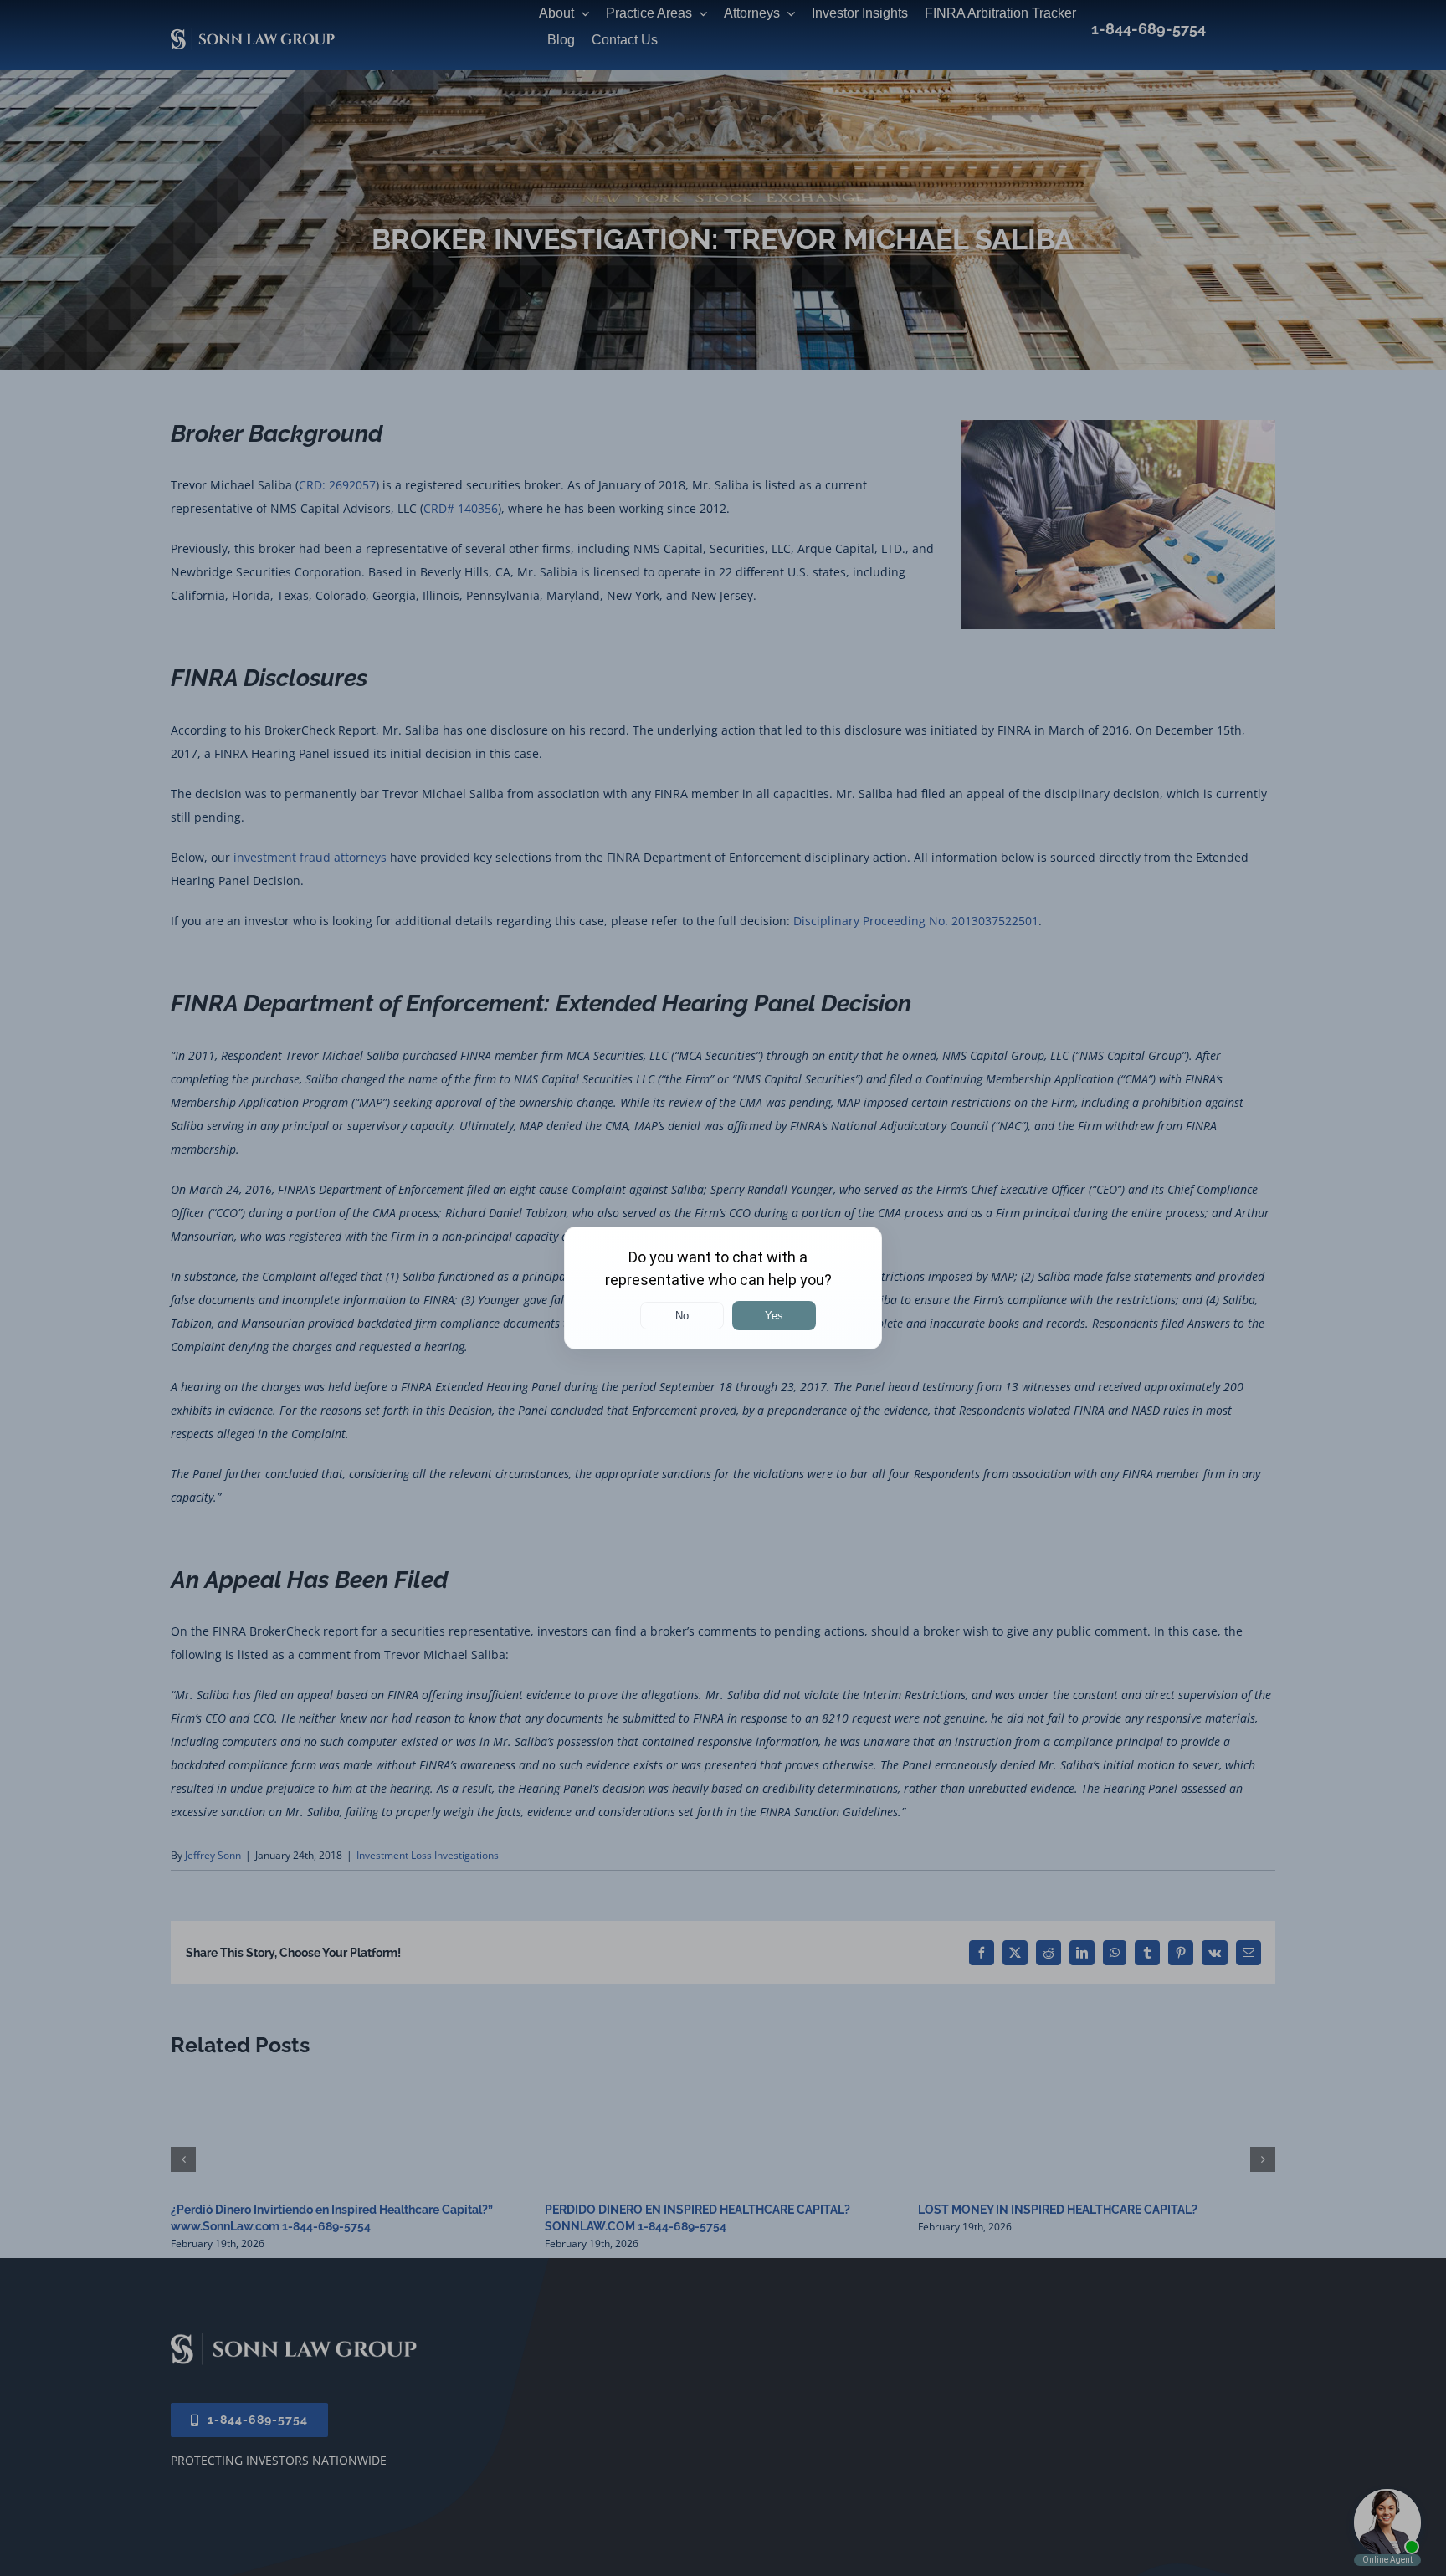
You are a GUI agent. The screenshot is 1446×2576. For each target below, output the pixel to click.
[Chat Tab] (723, 1288)
